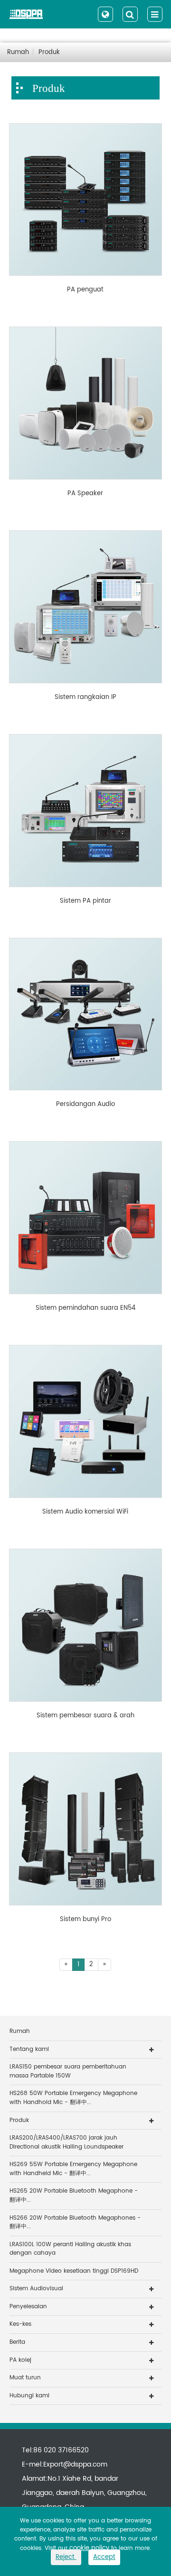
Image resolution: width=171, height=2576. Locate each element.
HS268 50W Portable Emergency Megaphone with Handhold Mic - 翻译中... (73, 2098)
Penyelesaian (28, 2307)
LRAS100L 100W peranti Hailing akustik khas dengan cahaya (70, 2249)
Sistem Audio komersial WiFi (85, 1512)
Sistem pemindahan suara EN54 (85, 1308)
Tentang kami (29, 2049)
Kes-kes (20, 2324)
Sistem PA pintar (85, 901)
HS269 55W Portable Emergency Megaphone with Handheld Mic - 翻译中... (73, 2169)
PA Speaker (85, 494)
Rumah (18, 52)
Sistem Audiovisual (36, 2289)
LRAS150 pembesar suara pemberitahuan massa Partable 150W (68, 2071)
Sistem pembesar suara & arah (85, 1716)
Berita (17, 2342)
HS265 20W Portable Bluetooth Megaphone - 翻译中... (74, 2195)
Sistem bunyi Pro (85, 1920)
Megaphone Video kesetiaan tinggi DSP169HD (74, 2271)
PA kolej (20, 2360)
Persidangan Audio (85, 1105)
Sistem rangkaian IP (85, 698)
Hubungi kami (29, 2396)
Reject (66, 2557)
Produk (49, 52)
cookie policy (89, 2548)
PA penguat (85, 290)
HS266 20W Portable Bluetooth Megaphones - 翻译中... (75, 2222)
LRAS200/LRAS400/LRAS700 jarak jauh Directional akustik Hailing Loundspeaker (66, 2142)
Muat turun (25, 2378)
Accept (104, 2557)
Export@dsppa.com (75, 2464)
